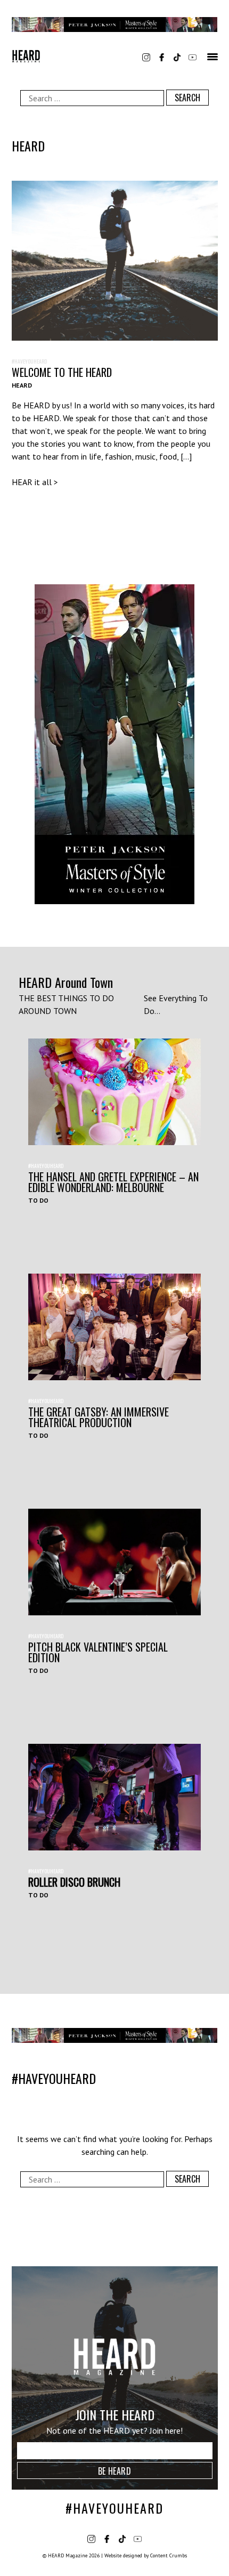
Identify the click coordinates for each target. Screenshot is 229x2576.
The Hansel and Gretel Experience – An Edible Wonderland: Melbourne (113, 1182)
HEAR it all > (35, 482)
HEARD (22, 385)
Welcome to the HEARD (62, 372)
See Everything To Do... (176, 1004)
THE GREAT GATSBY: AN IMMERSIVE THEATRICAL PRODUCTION (99, 1417)
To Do (38, 1200)
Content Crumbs (169, 2555)
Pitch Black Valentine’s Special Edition (98, 1652)
